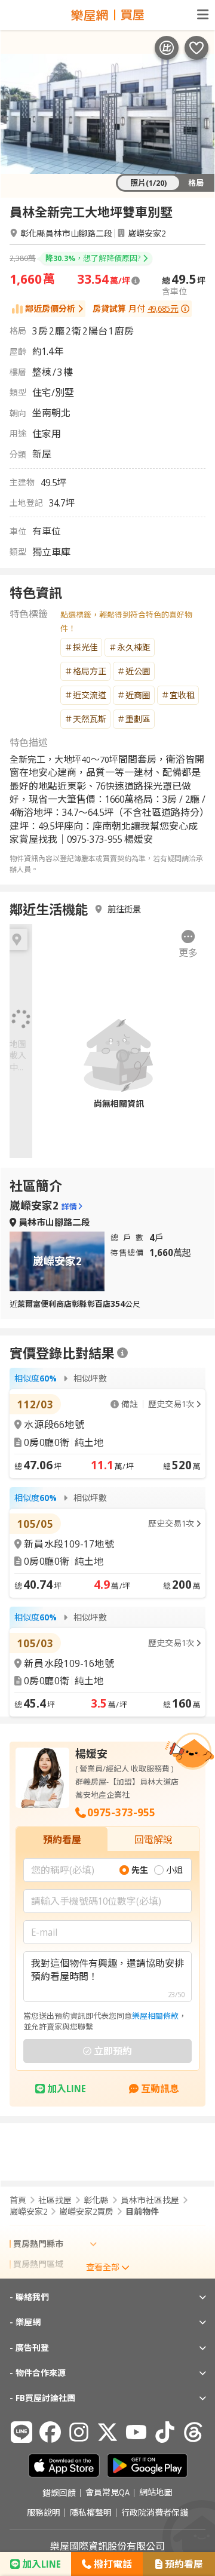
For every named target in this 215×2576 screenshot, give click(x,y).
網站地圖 (156, 2493)
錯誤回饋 (59, 2493)
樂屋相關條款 (155, 2016)
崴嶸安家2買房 (86, 2212)
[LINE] (21, 2432)
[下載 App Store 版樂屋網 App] (64, 2466)
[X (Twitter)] (107, 2432)
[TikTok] (165, 2432)
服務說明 (44, 2513)
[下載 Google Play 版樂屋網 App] (147, 2466)
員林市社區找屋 (150, 2200)
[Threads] (193, 2432)
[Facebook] (50, 2432)
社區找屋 (55, 2200)
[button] (188, 945)
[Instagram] (79, 2432)
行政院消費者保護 (155, 2513)
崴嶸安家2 (147, 233)
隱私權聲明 (91, 2513)
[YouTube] (136, 2432)
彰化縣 (96, 2200)
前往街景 (124, 909)
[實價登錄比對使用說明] (122, 1353)
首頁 (18, 2200)
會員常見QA (107, 2493)
